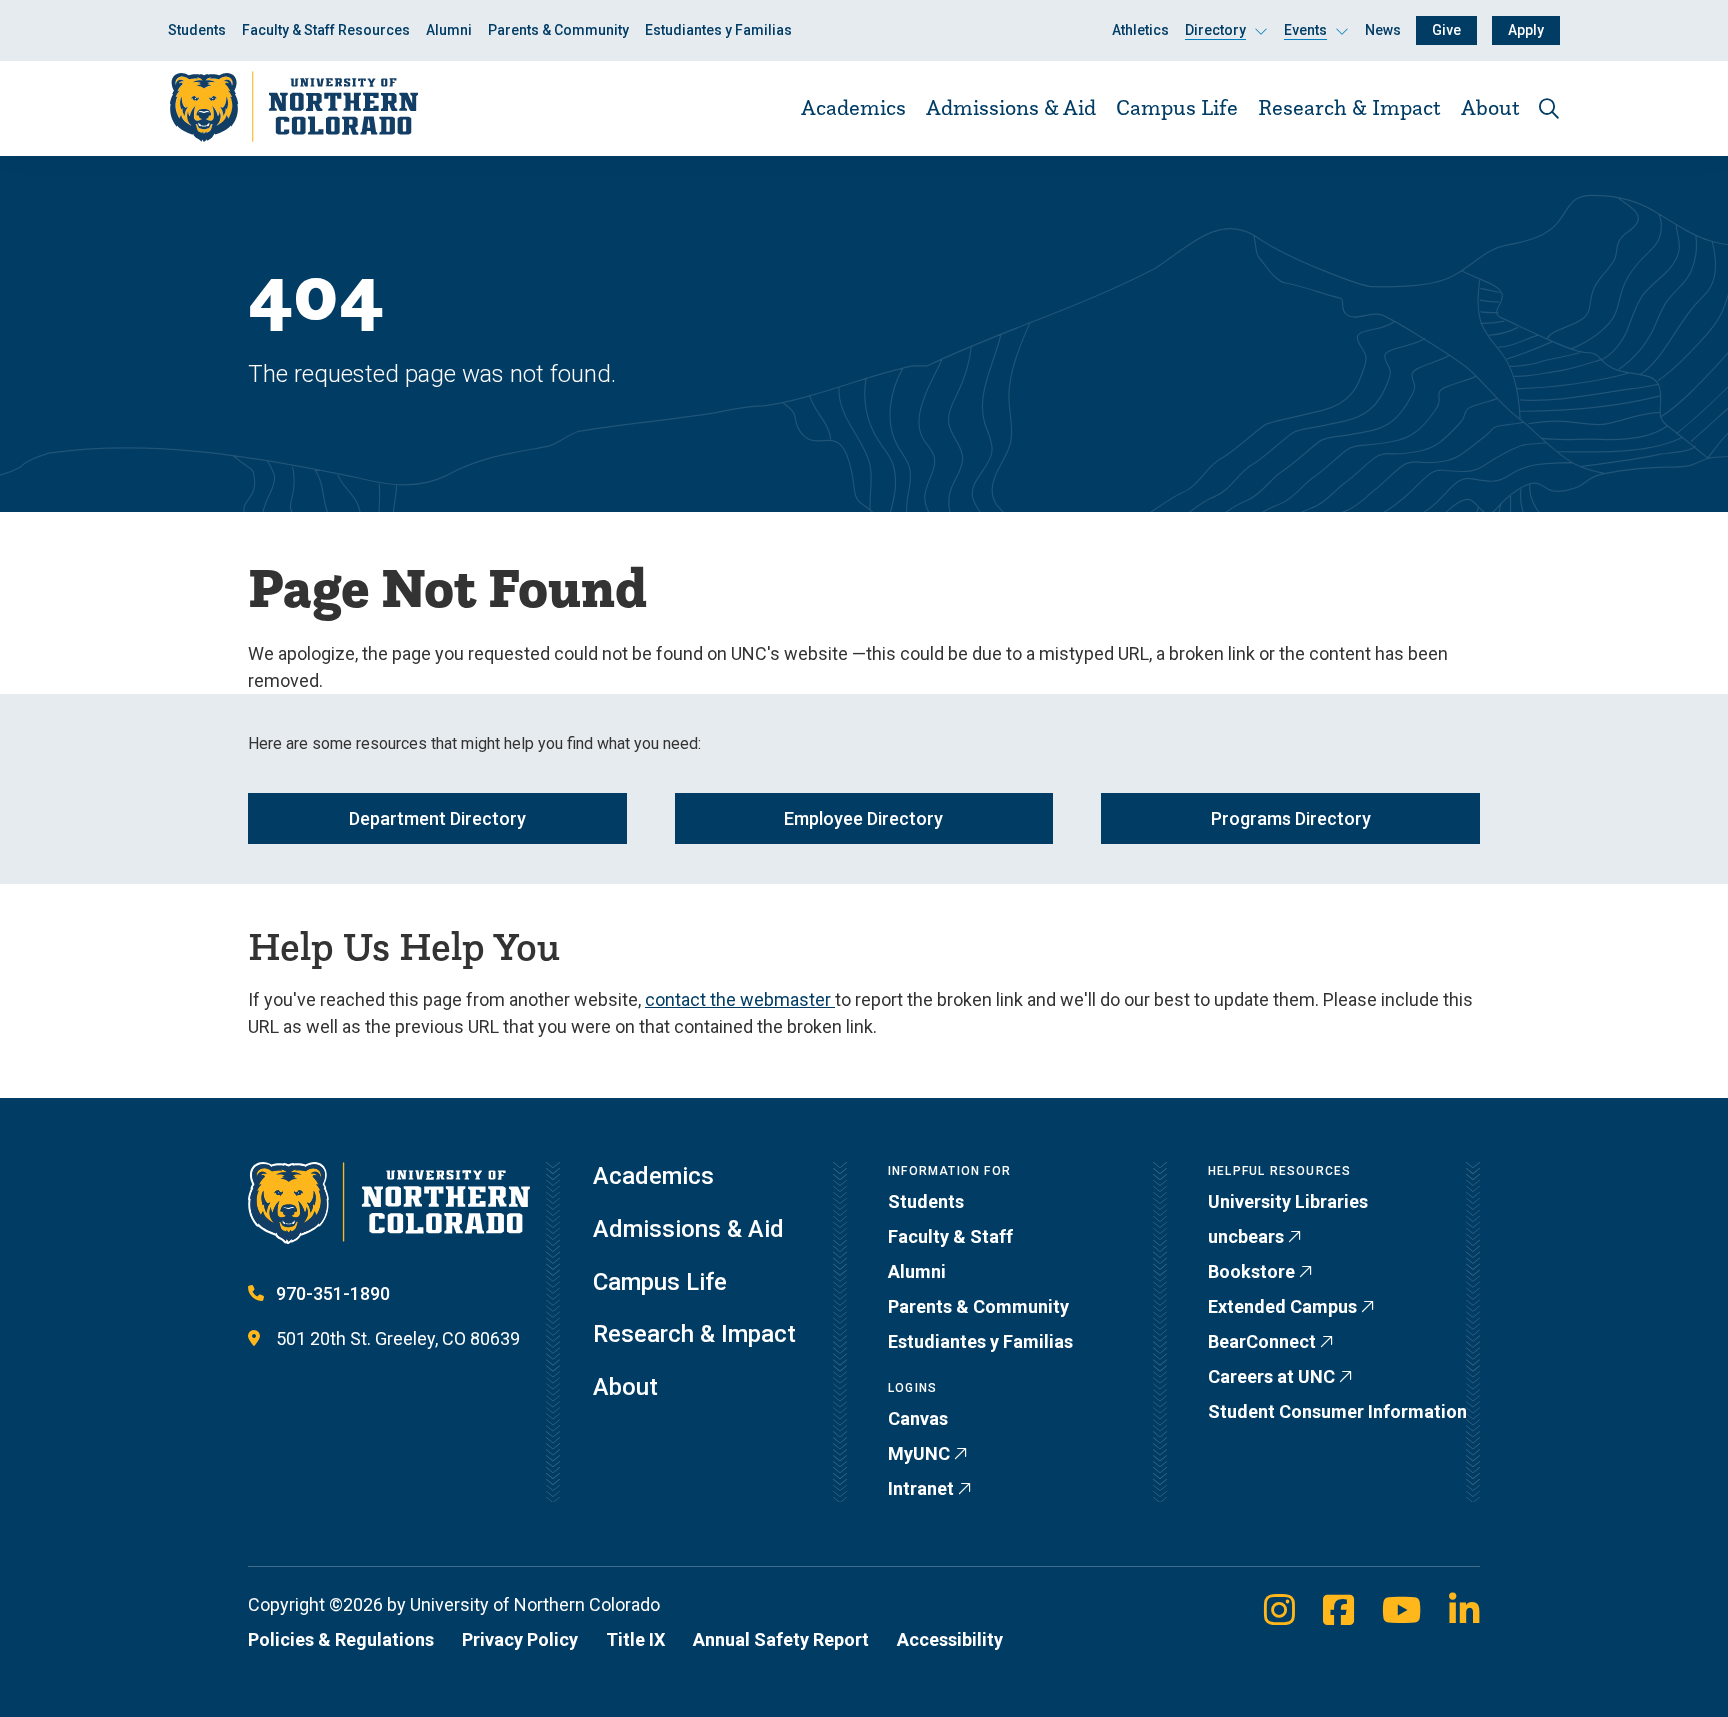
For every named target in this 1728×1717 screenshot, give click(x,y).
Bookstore (1251, 1271)
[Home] (293, 107)
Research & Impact (1349, 107)
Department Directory (437, 818)
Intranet (921, 1488)
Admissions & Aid (1011, 107)
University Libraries (1288, 1201)
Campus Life (1177, 107)
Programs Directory (1291, 818)
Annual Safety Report (781, 1639)
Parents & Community (558, 30)
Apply (1526, 30)
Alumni (449, 30)
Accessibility (950, 1639)
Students (197, 30)
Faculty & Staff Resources (326, 30)
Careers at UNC (1271, 1376)
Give (1446, 30)
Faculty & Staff (950, 1236)
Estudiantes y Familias (718, 30)
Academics (853, 107)
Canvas (918, 1418)
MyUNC (919, 1453)
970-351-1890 (333, 1293)
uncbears (1246, 1236)
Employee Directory (863, 818)
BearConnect (1262, 1341)
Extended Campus (1282, 1306)
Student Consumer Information (1337, 1411)
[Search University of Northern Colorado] (1549, 108)
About (1490, 107)
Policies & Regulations (341, 1639)
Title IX (635, 1639)
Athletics (1140, 30)
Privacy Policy (520, 1639)
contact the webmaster (740, 999)
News (1383, 30)
